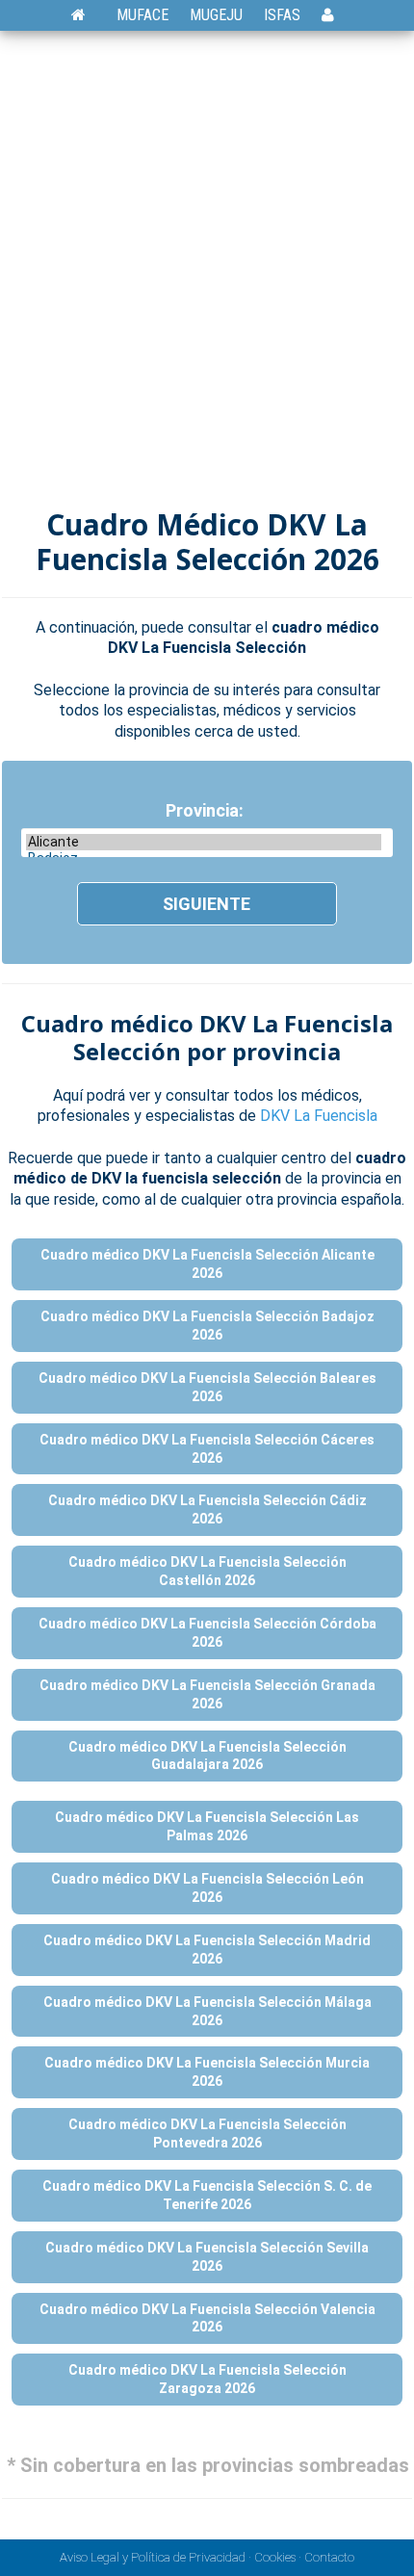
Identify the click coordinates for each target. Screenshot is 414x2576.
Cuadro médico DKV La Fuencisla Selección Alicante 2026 (207, 1264)
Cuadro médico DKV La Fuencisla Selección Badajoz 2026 (207, 1326)
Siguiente (207, 904)
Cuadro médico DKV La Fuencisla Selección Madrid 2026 (207, 1950)
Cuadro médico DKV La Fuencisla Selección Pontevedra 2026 (207, 2134)
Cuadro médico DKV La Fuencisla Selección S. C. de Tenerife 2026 (207, 2195)
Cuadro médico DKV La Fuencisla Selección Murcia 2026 (207, 2072)
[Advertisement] (207, 275)
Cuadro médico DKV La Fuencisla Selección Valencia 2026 (207, 2318)
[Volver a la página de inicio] (88, 15)
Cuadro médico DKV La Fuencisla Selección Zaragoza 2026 (207, 2379)
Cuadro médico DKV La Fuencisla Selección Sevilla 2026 (207, 2257)
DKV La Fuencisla (319, 1116)
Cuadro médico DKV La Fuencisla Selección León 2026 (207, 1888)
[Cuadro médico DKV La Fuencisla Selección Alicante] (204, 842)
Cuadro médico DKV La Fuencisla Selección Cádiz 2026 (207, 1509)
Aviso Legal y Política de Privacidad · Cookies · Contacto (207, 2557)
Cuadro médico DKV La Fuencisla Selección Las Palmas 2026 (207, 1826)
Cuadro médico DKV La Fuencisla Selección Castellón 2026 (207, 1571)
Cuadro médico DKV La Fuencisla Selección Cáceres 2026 (207, 1449)
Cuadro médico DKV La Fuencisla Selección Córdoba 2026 (207, 1633)
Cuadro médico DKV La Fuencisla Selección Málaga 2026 (207, 2011)
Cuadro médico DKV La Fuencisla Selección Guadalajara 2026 (207, 1756)
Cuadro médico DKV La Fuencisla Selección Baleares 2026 (207, 1387)
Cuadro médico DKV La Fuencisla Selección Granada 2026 (207, 1694)
